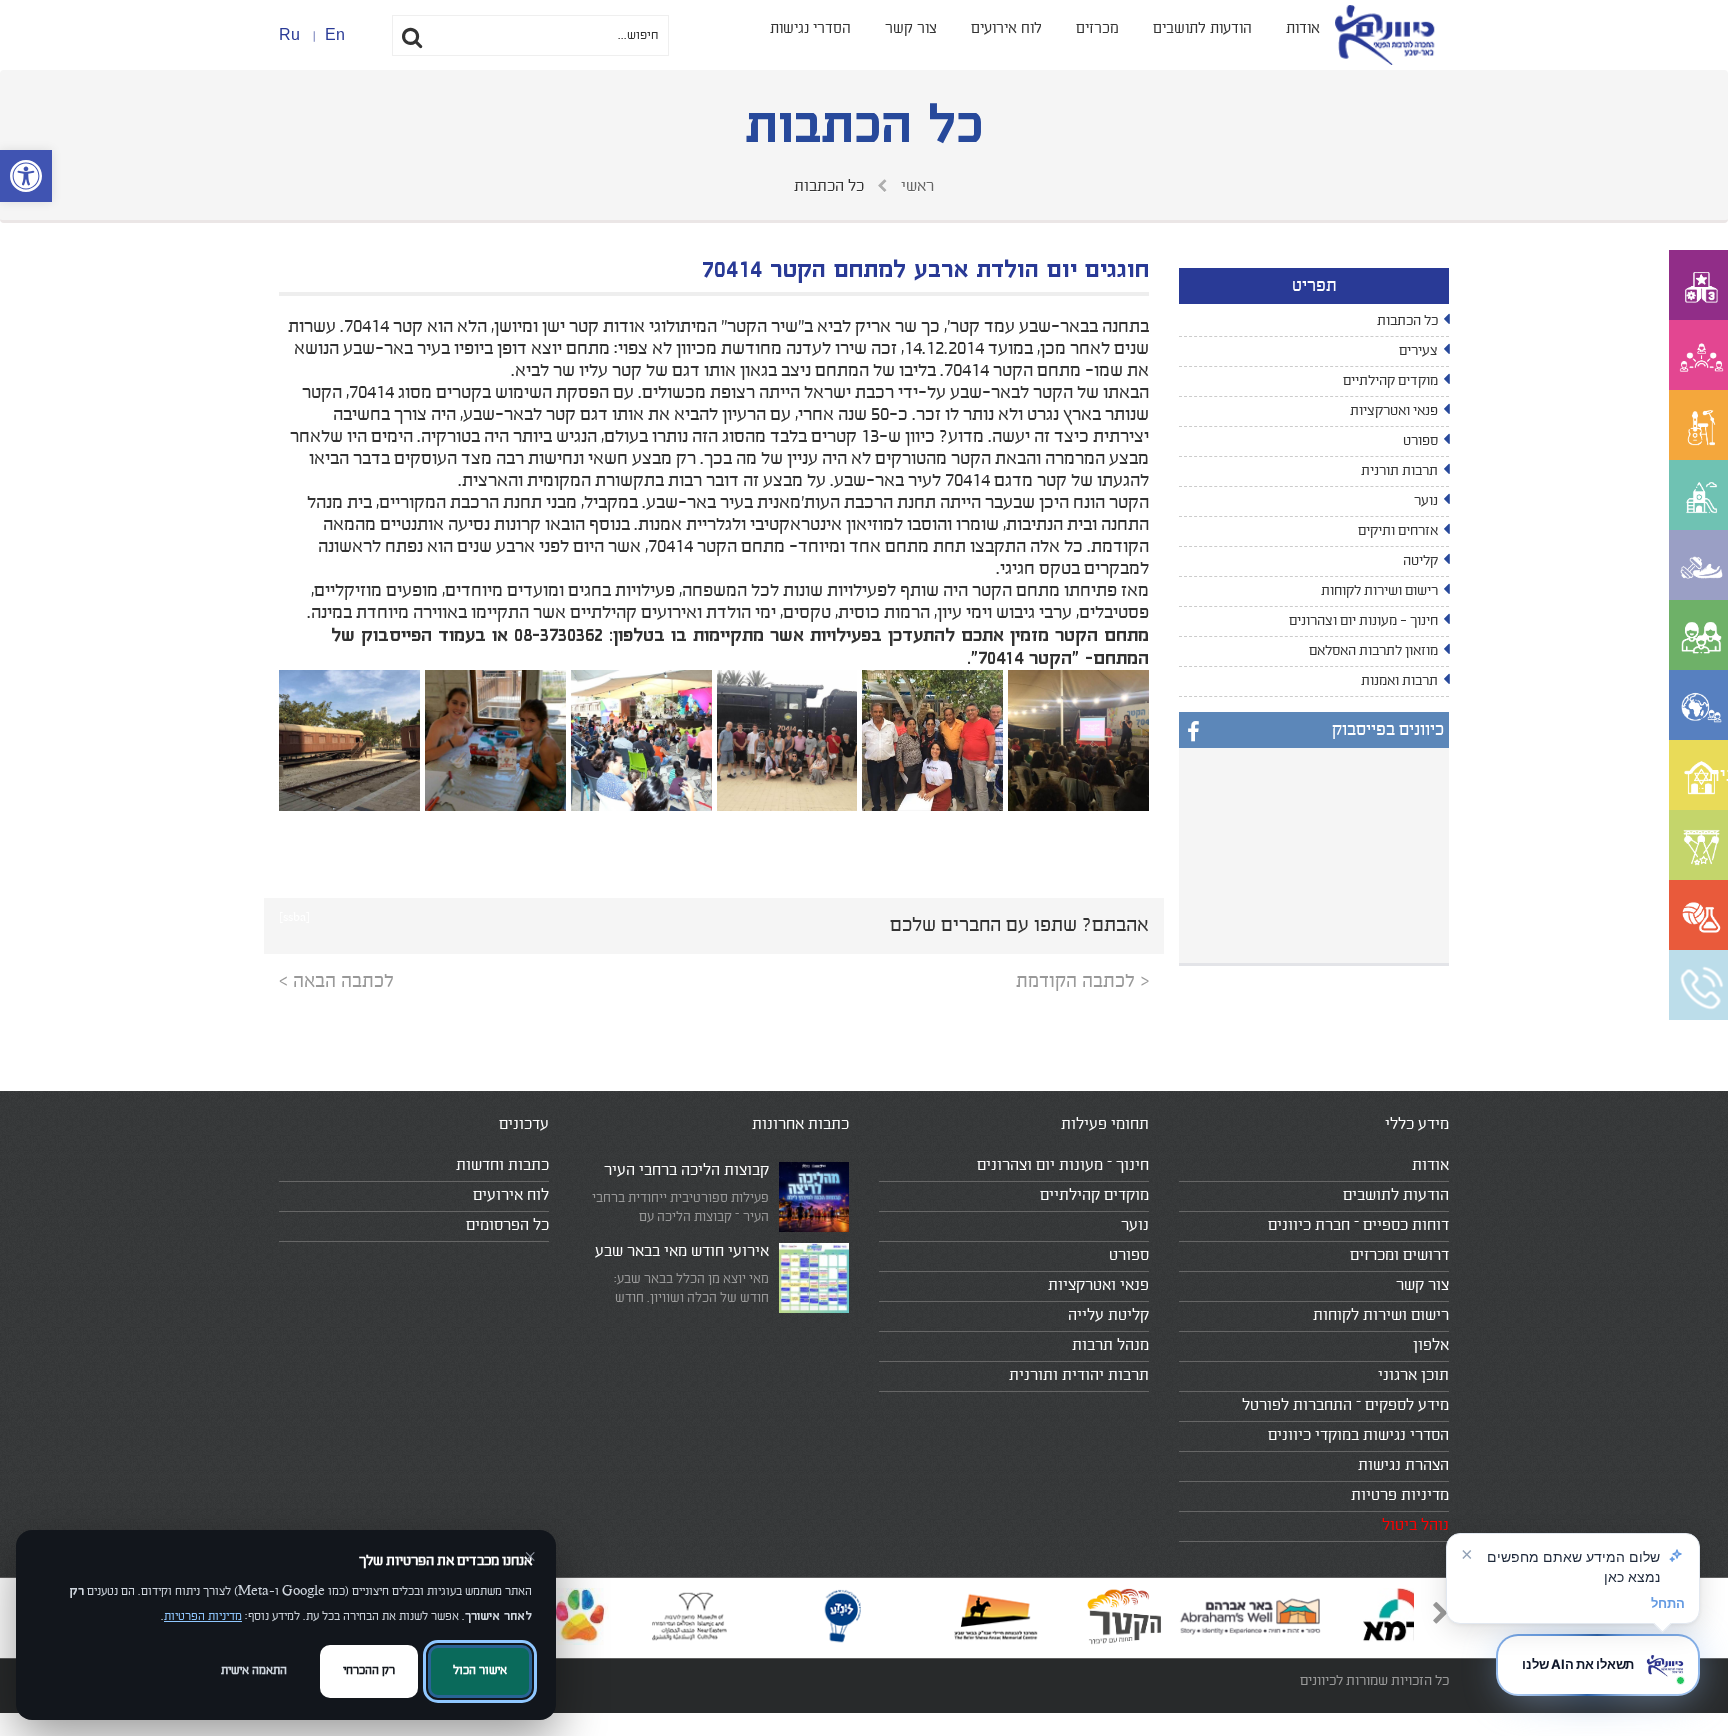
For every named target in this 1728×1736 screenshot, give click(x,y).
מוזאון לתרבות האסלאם (1373, 651)
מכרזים (1097, 28)
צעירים (1418, 351)
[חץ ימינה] (1433, 1618)
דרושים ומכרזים (1399, 1255)
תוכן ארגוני (1413, 1375)
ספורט (1420, 441)
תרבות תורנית (1399, 471)
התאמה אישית (254, 1670)
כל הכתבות (1407, 321)
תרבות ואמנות (1399, 681)
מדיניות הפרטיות (203, 1616)
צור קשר (911, 28)
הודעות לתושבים (1202, 28)
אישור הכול (480, 1670)
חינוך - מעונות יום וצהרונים (1363, 621)
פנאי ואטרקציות (1394, 411)
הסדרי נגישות (810, 28)
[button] (26, 176)
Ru (289, 34)
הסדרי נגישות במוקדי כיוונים (1358, 1435)
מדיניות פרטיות (1400, 1495)
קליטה (1420, 561)
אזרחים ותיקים (1398, 531)
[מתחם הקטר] (1078, 740)
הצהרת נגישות (1403, 1465)
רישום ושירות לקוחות (1379, 591)
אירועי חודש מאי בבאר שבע (682, 1251)
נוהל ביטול (1415, 1525)
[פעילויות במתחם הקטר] (932, 740)
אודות (1303, 28)
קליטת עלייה (1108, 1315)
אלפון (1431, 1345)
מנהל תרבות (1110, 1345)
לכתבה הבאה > (336, 981)
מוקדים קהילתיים (1390, 381)
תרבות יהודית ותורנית (1079, 1375)
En (335, 34)
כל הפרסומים (507, 1225)
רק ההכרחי (369, 1670)
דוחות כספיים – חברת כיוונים (1358, 1225)
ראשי (915, 186)
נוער (1426, 501)
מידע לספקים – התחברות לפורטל (1345, 1405)
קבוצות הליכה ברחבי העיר (686, 1170)
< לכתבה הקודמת (1082, 981)
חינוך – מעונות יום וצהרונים (1063, 1165)
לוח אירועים (1006, 28)
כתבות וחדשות (502, 1165)
